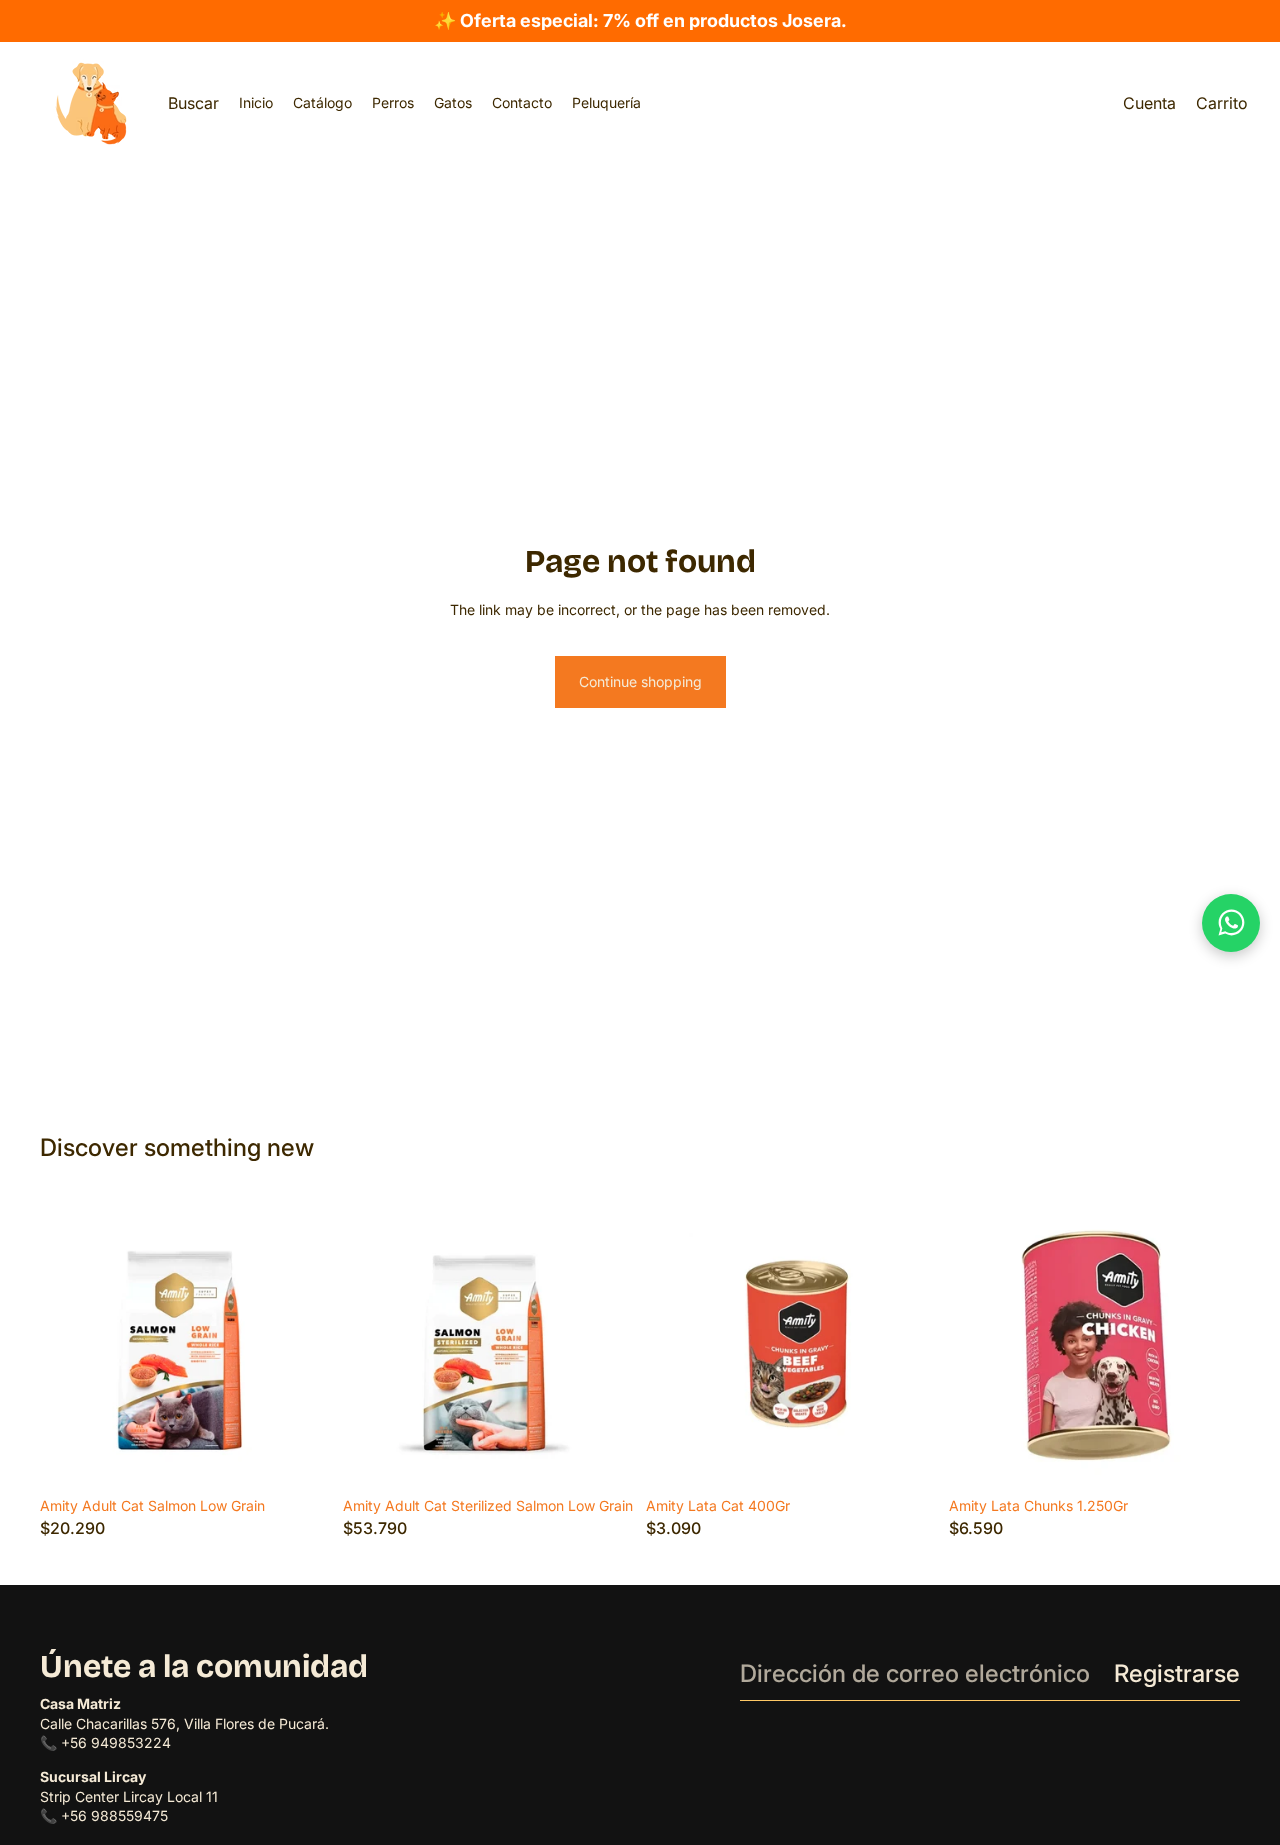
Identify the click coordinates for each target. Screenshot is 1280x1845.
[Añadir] (1209, 1457)
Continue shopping (640, 681)
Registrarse (1177, 1673)
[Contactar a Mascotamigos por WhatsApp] (1231, 923)
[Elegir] (300, 1457)
